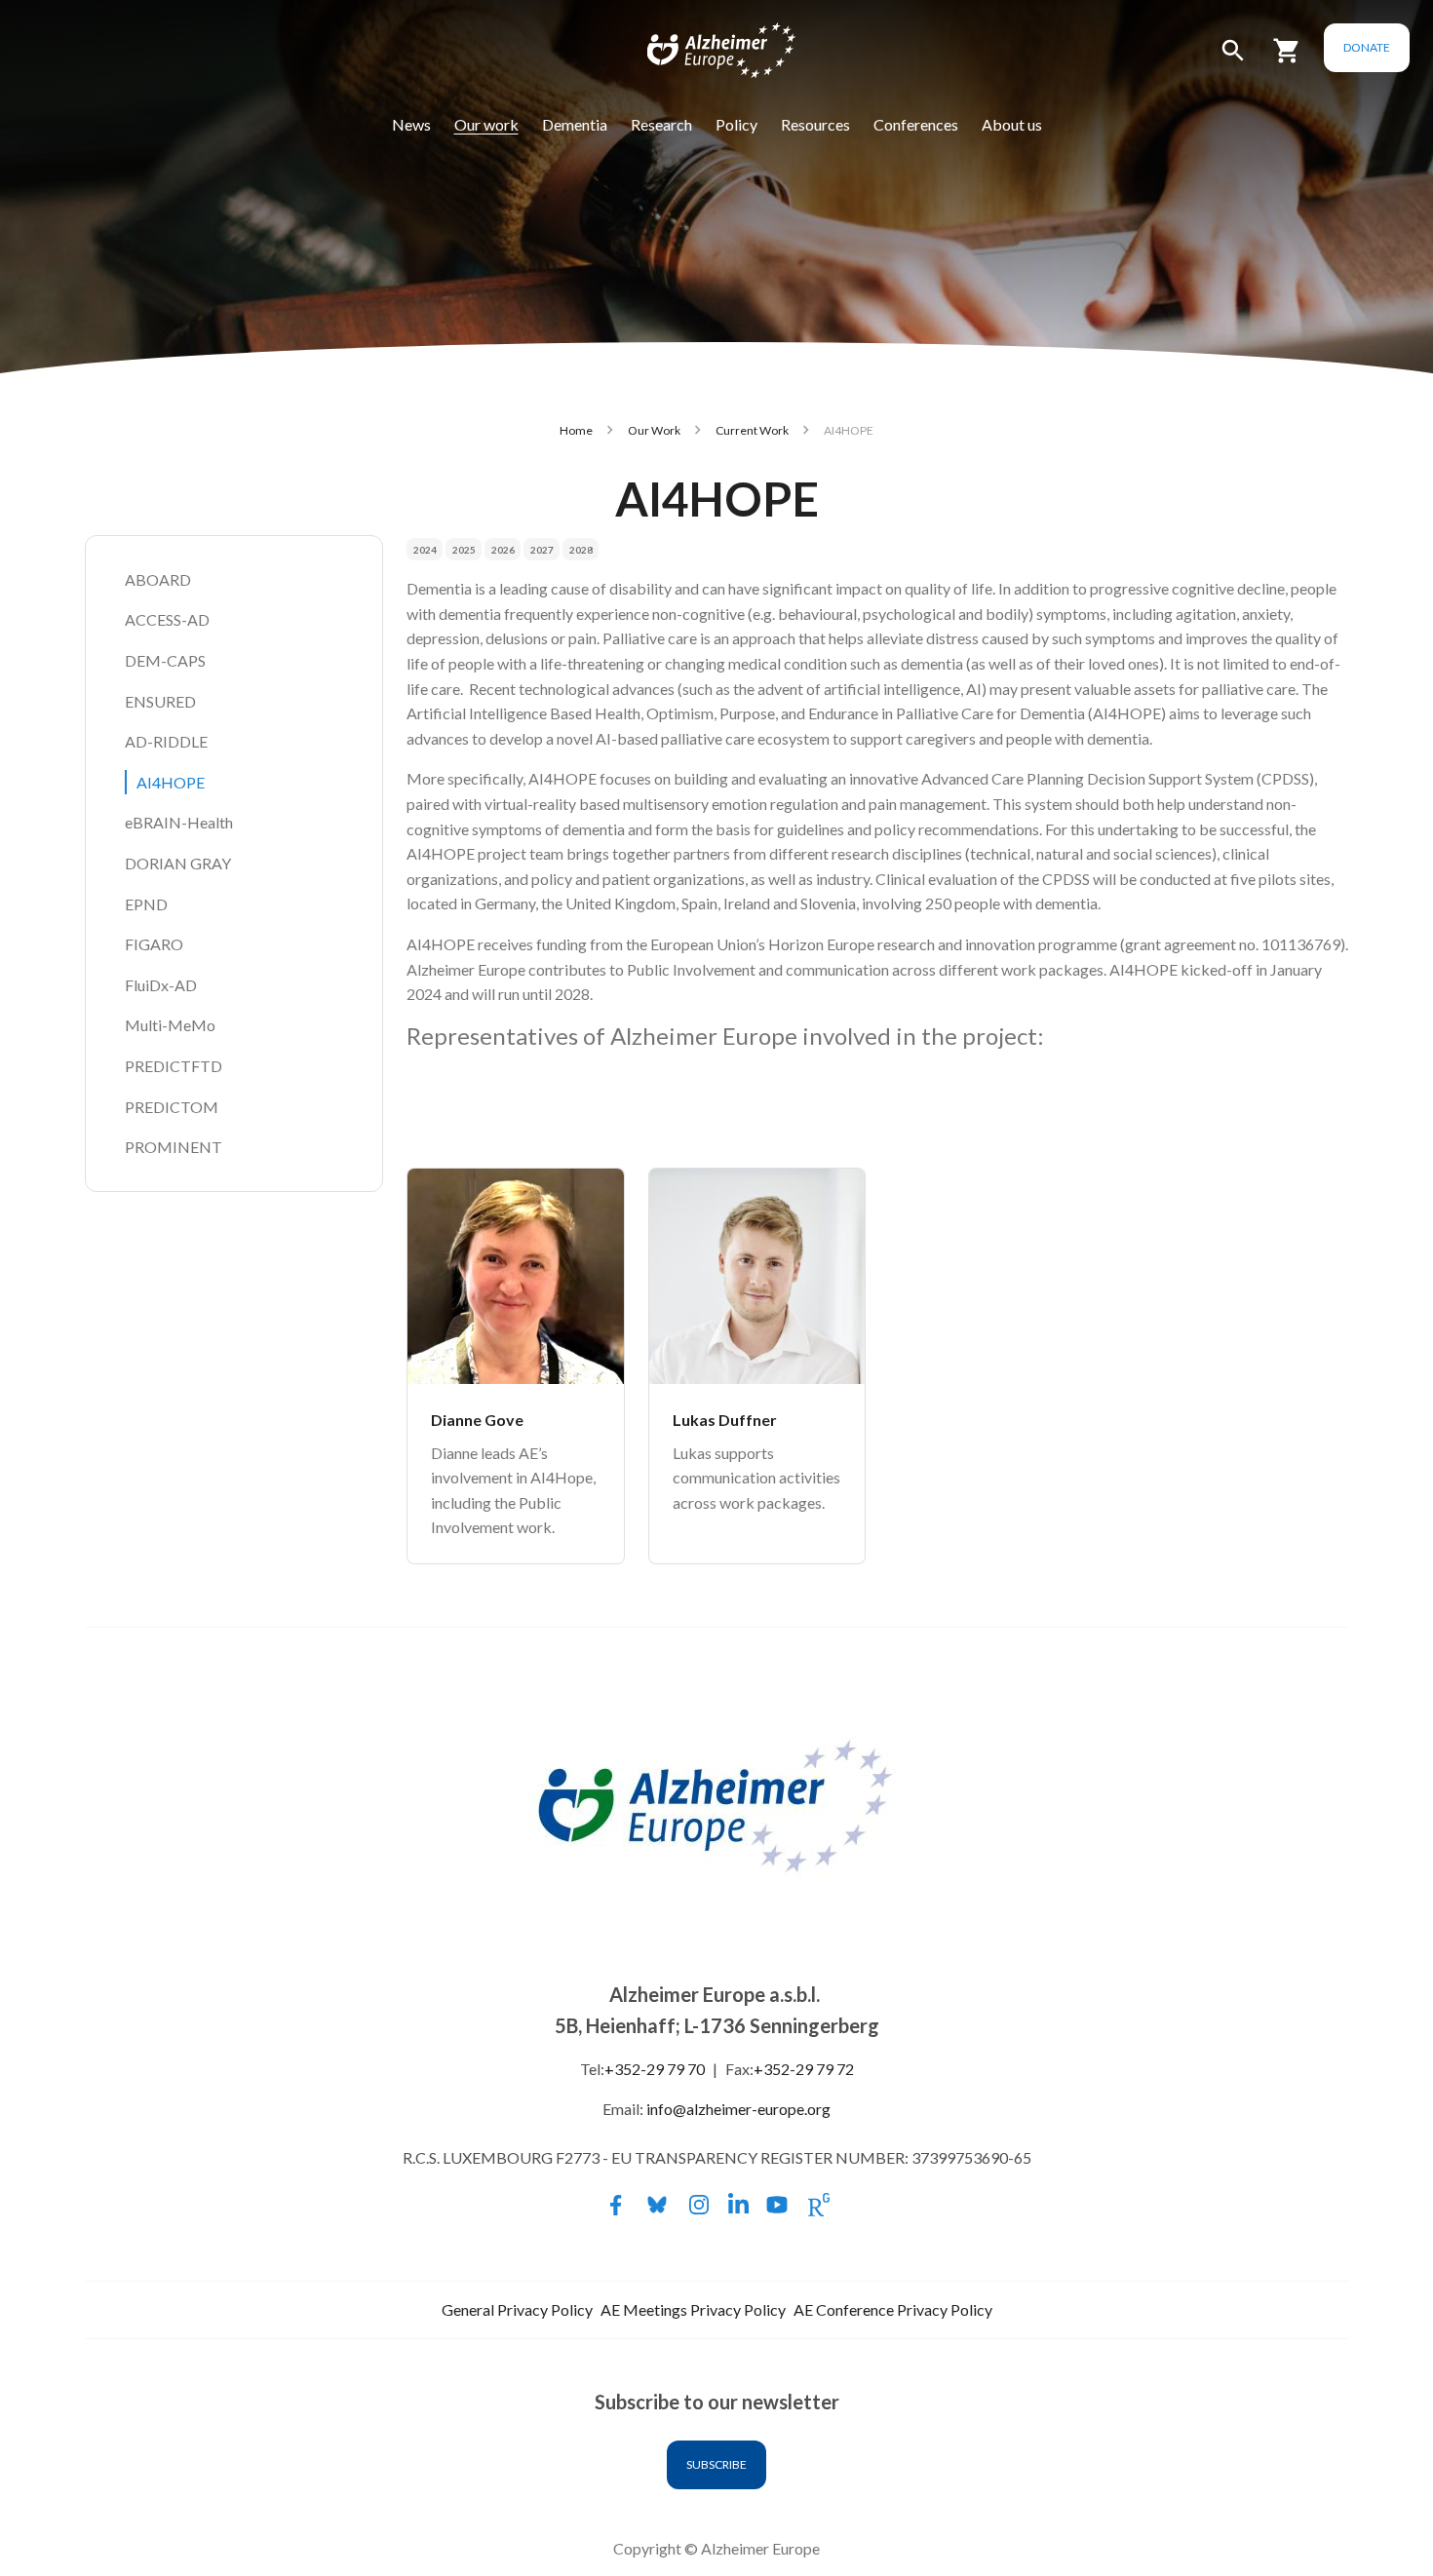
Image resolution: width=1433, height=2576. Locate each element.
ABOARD (158, 579)
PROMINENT (174, 1147)
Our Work (654, 430)
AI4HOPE (171, 782)
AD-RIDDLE (166, 741)
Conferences (916, 124)
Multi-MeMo (170, 1025)
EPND (146, 904)
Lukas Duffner (725, 1420)
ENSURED (160, 701)
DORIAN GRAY (178, 863)
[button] (1233, 59)
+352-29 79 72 (804, 2069)
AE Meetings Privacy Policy (693, 2309)
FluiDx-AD (161, 985)
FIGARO (154, 944)
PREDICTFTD (174, 1066)
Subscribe (716, 2464)
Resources (815, 124)
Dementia (575, 124)
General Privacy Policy (517, 2309)
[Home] (709, 55)
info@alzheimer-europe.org (738, 2109)
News (411, 124)
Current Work (752, 430)
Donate (1367, 47)
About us (1012, 124)
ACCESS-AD (167, 619)
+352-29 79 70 (655, 2069)
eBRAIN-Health (179, 822)
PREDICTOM (172, 1107)
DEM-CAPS (165, 660)
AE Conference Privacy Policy (893, 2309)
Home (576, 430)
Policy (736, 124)
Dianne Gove (477, 1420)
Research (661, 124)
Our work (486, 124)
